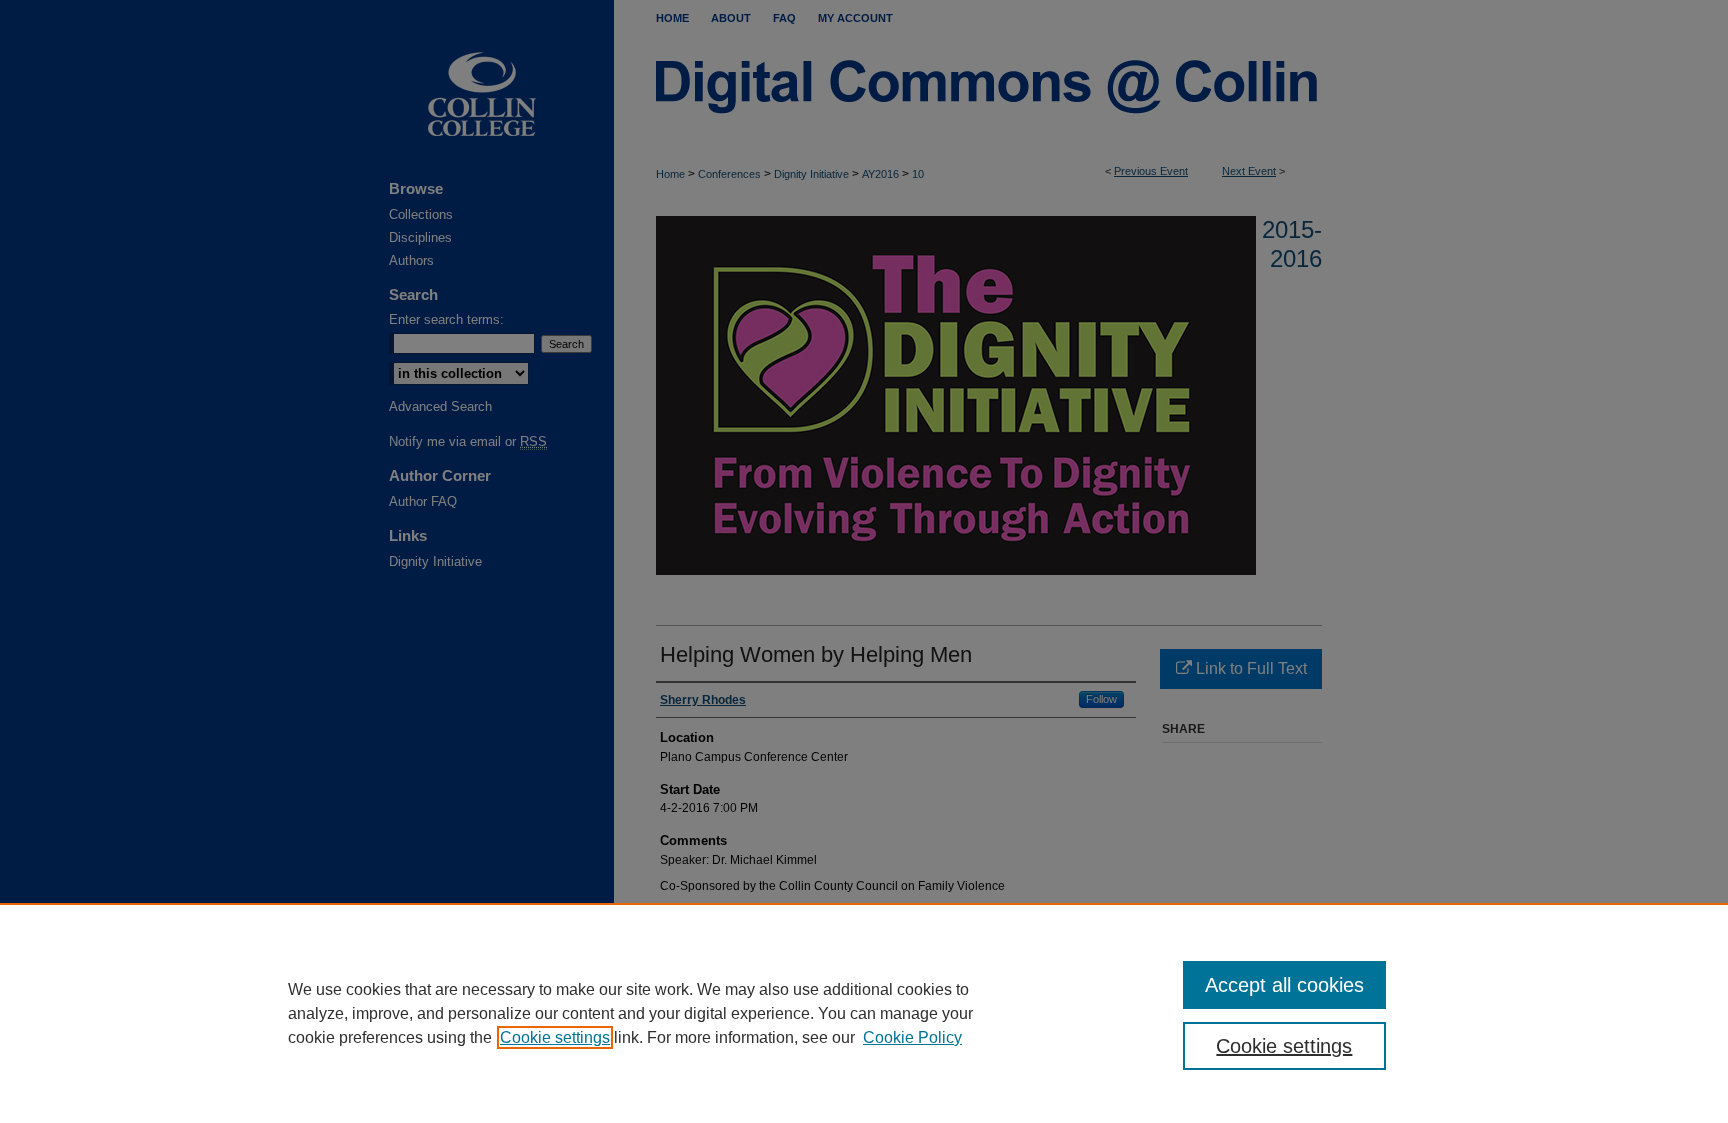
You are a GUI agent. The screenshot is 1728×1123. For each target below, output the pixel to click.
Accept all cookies (1284, 985)
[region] (864, 1013)
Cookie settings (555, 1037)
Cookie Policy (912, 1037)
